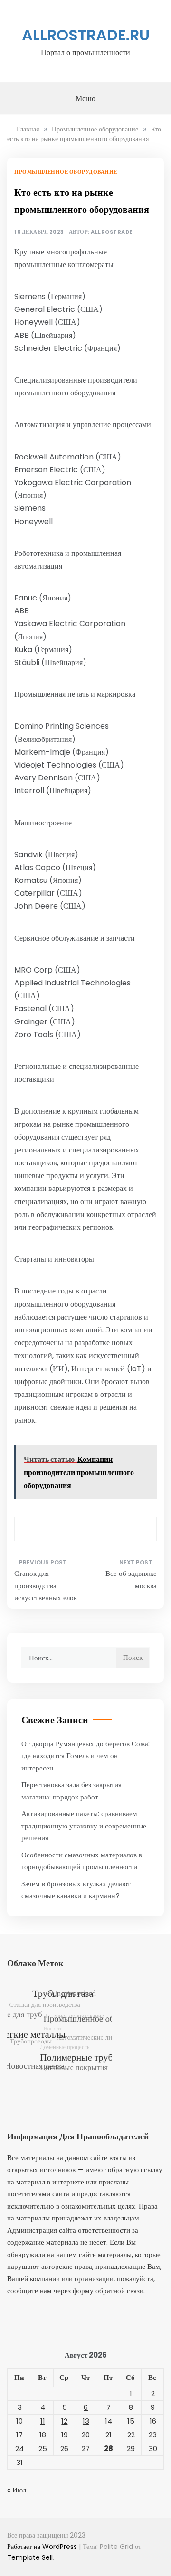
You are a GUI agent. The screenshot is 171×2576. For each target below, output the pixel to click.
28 (109, 2449)
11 (43, 2421)
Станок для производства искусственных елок (46, 1585)
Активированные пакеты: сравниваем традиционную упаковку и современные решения (84, 1826)
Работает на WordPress (43, 2547)
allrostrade (112, 232)
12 (64, 2421)
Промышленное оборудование (66, 172)
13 (86, 2421)
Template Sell (30, 2557)
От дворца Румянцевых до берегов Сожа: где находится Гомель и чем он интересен (85, 1756)
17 (19, 2435)
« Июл (17, 2490)
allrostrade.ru (86, 35)
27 (86, 2449)
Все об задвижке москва (131, 1579)
